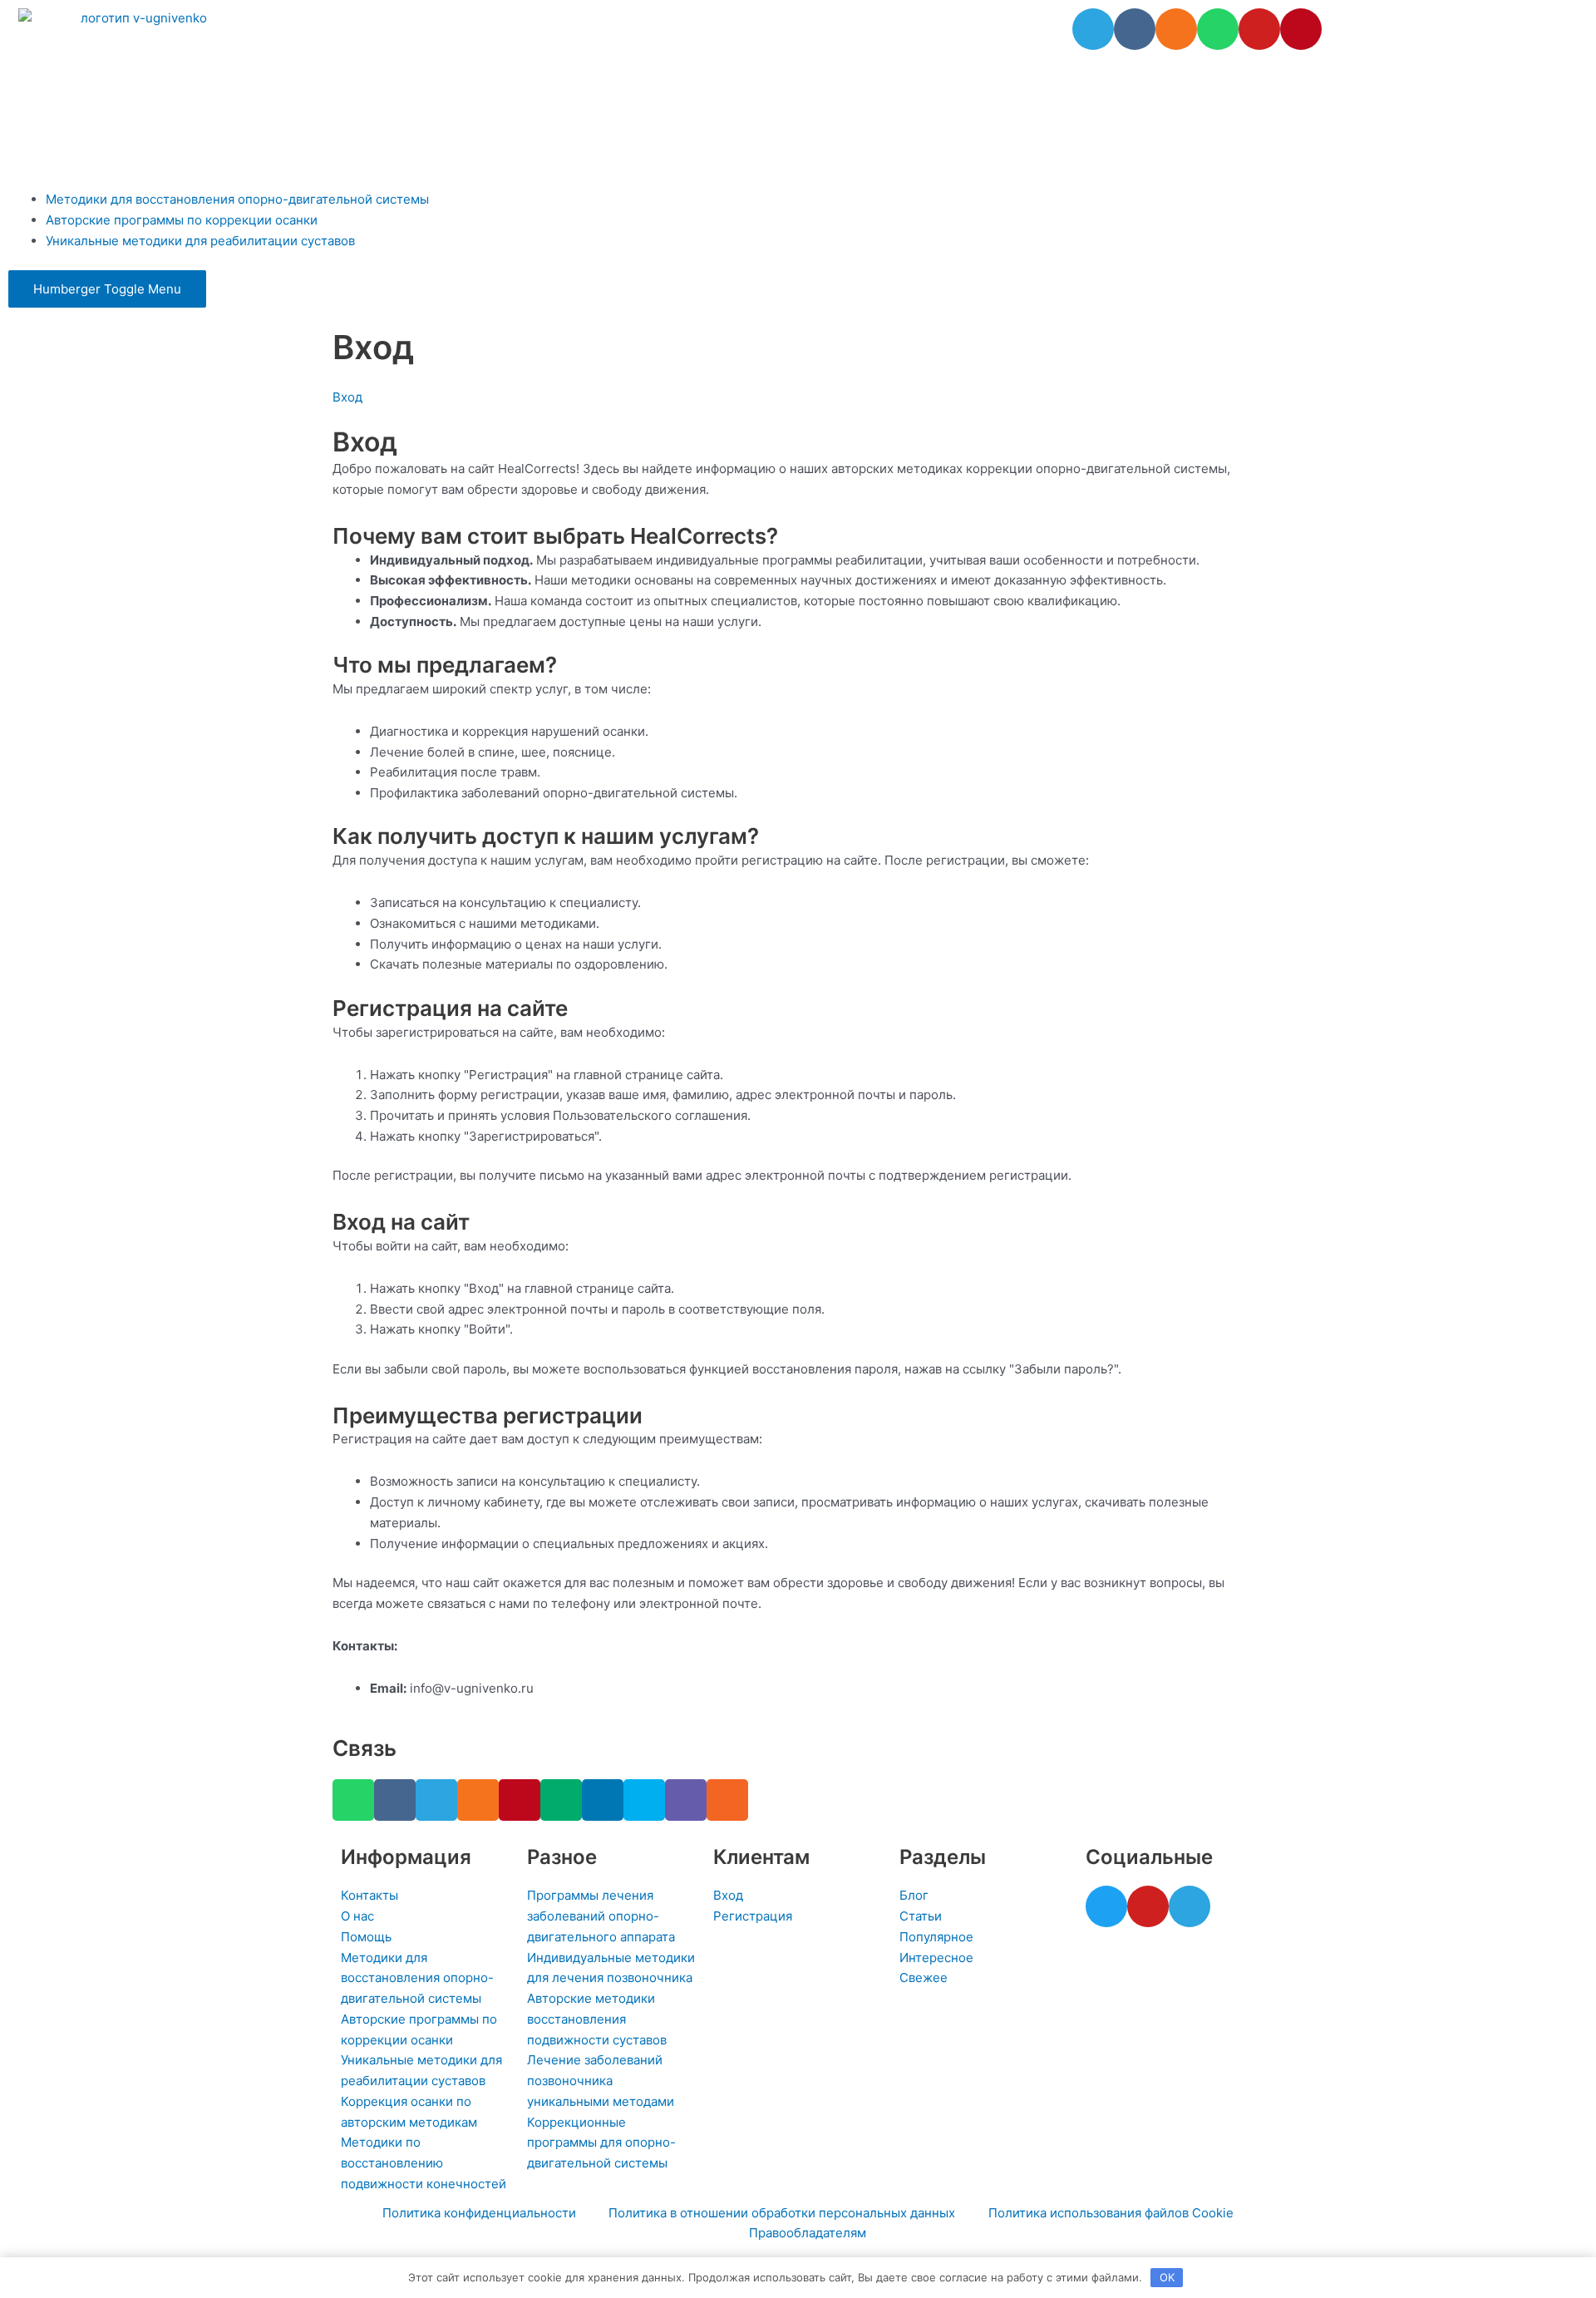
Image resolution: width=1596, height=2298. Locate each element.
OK (1167, 2277)
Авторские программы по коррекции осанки (182, 220)
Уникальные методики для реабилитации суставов (200, 241)
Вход (347, 397)
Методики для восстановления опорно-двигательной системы (237, 199)
